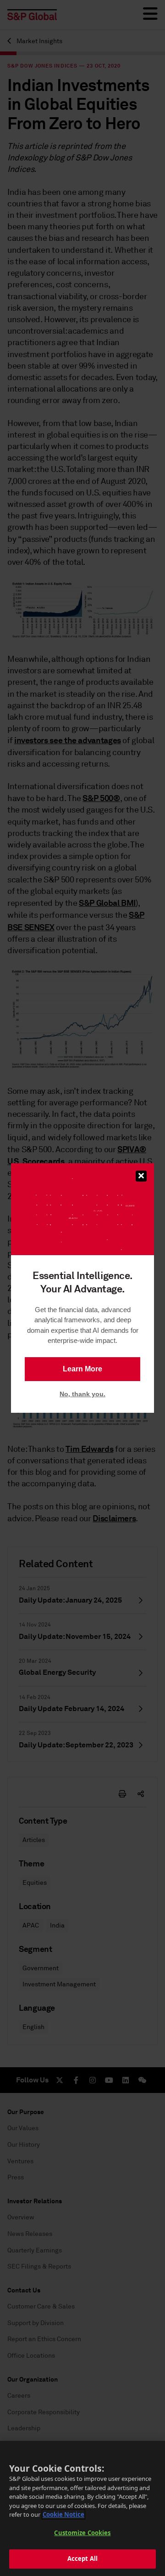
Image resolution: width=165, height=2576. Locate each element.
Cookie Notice (63, 2514)
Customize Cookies (82, 2533)
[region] (82, 2508)
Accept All (82, 2559)
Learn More (82, 1369)
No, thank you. (82, 1394)
